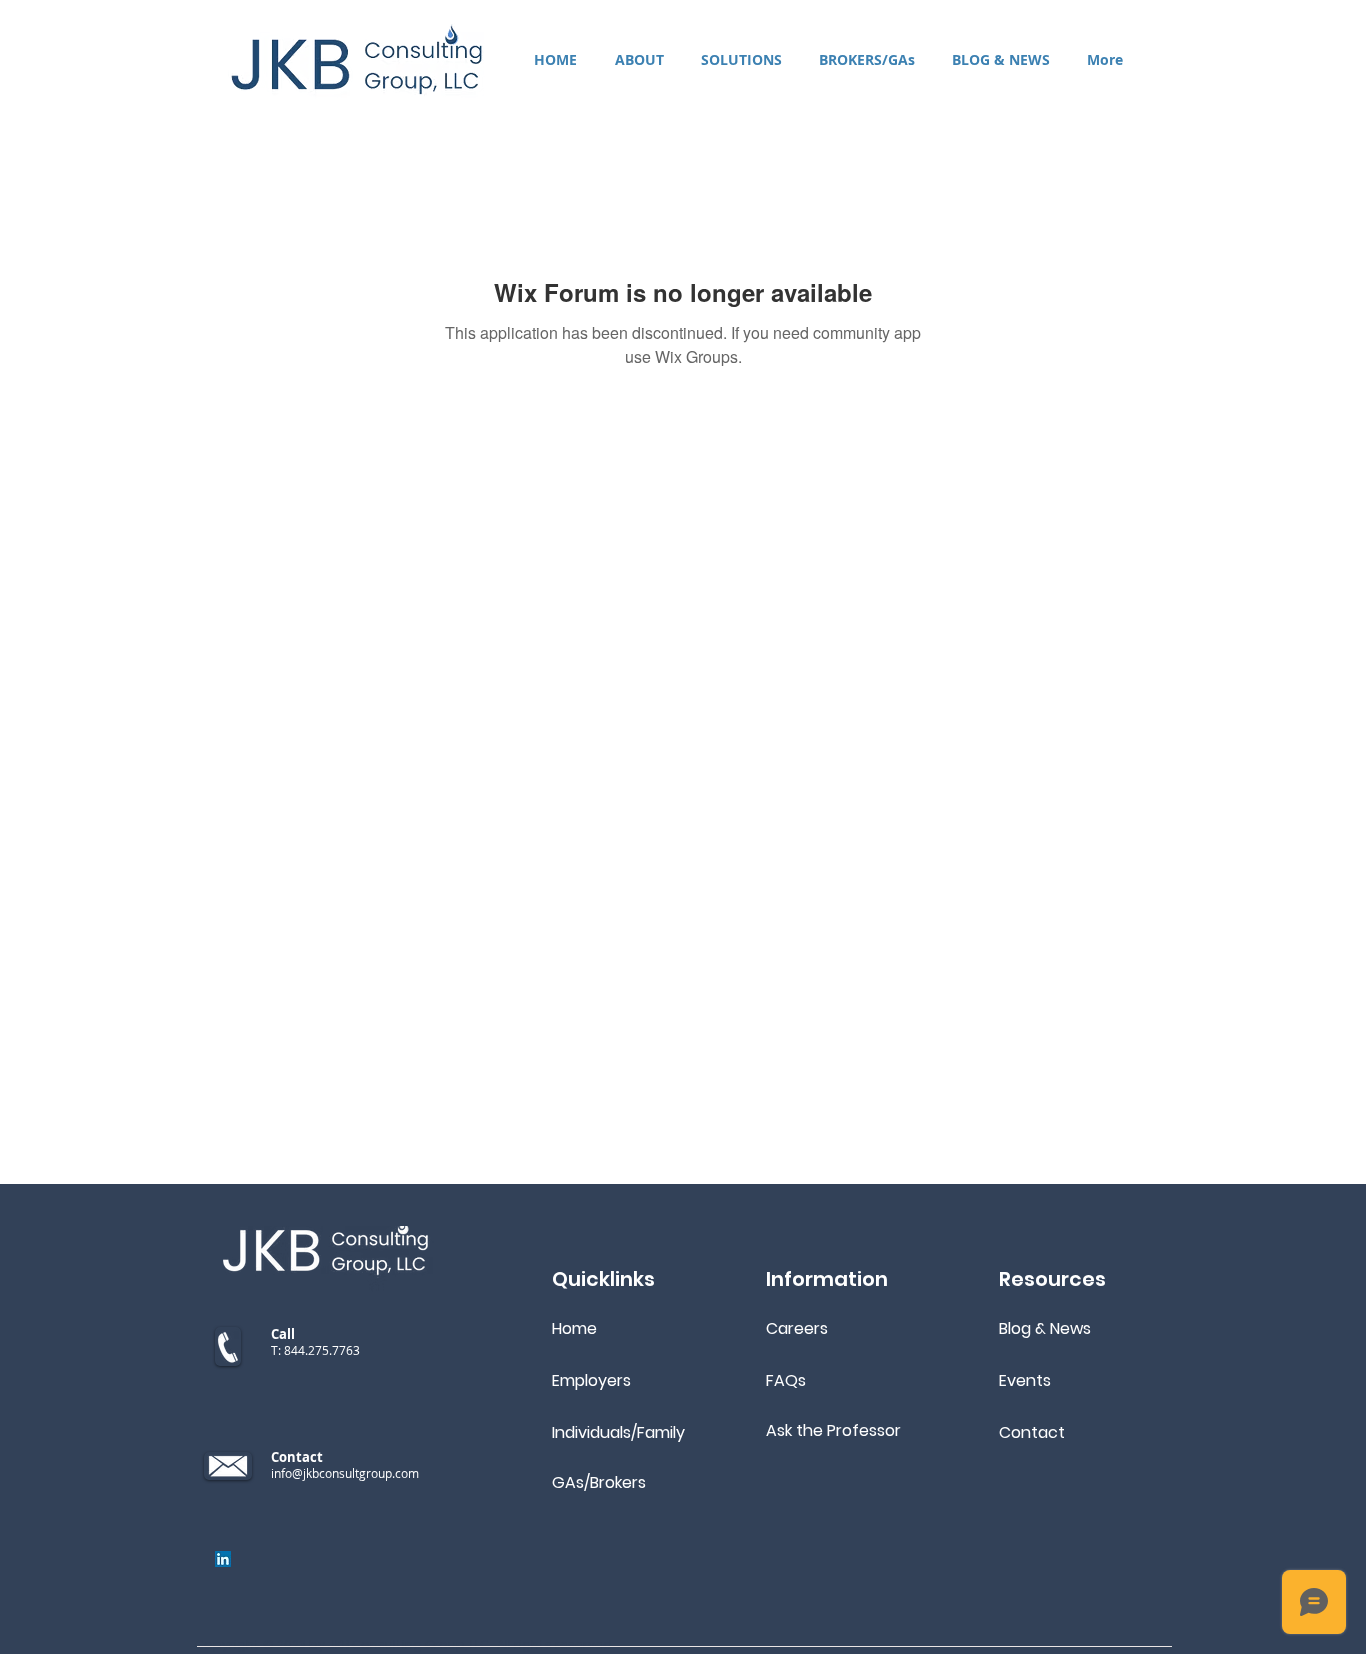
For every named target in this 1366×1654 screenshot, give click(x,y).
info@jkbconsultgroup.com (345, 1473)
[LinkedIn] (223, 1559)
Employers (591, 1380)
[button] (741, 59)
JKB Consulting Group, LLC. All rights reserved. (471, 1644)
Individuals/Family (618, 1432)
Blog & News (1045, 1328)
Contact (1032, 1432)
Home (574, 1328)
